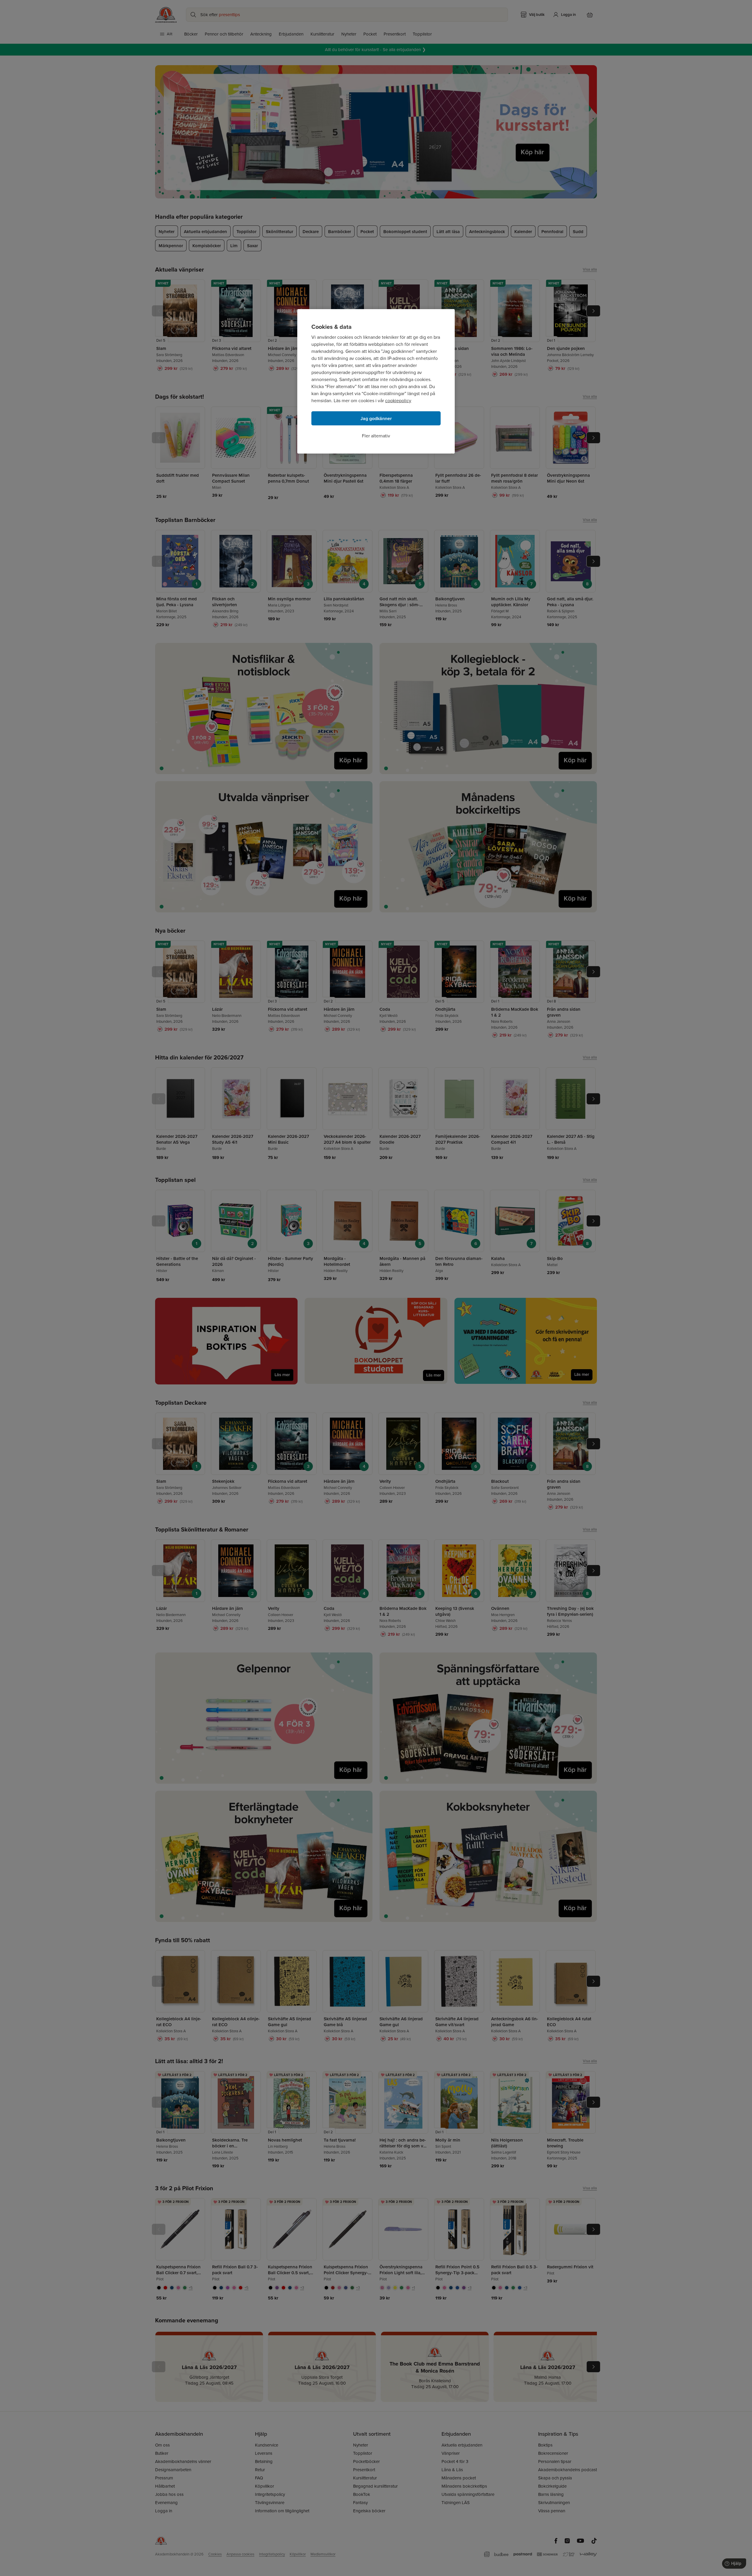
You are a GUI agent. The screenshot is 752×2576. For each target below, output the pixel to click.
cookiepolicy (398, 401)
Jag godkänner (376, 418)
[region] (376, 381)
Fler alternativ (376, 436)
